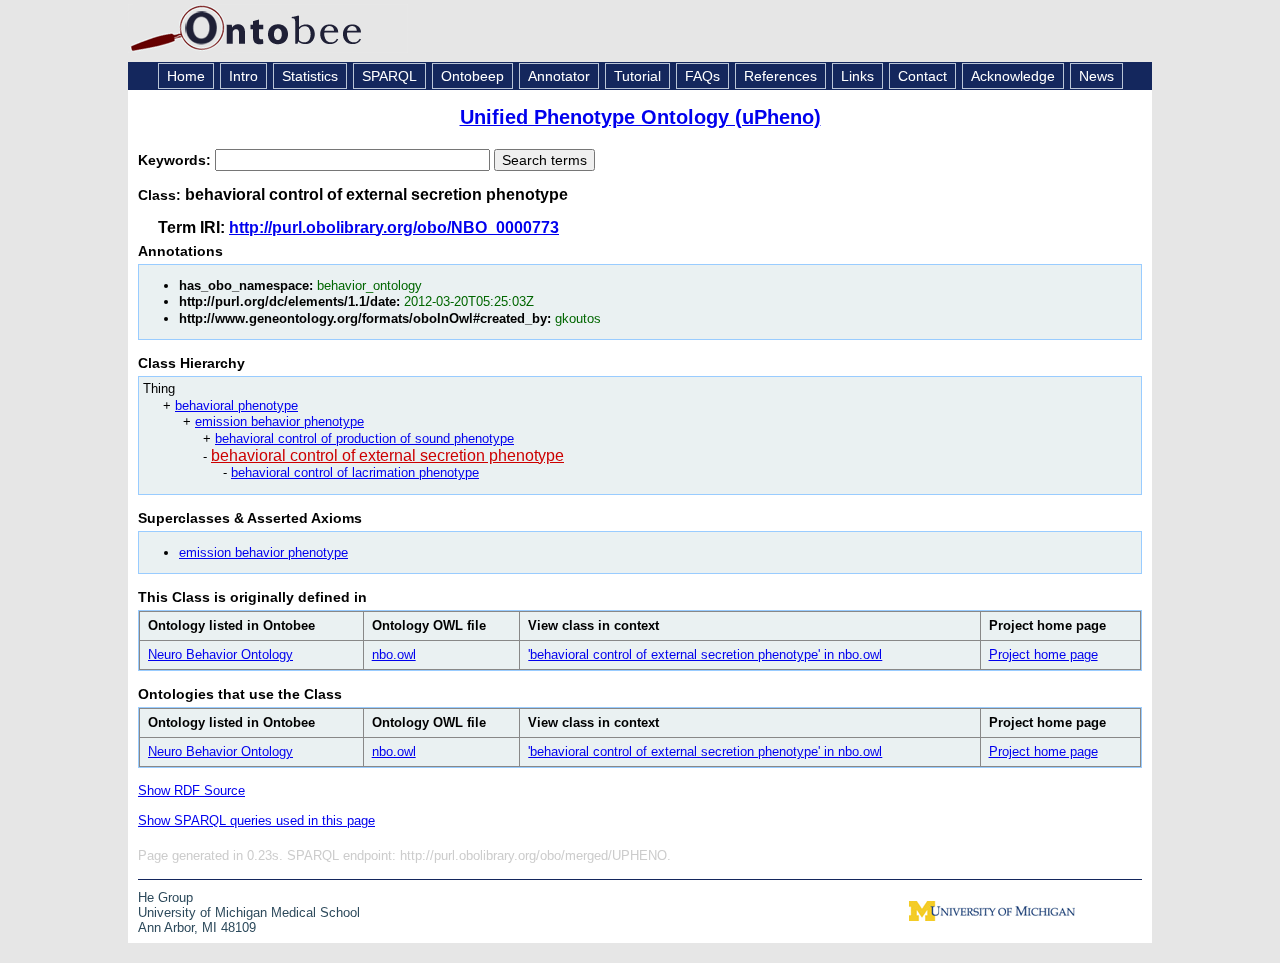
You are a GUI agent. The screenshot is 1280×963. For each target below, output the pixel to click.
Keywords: (176, 160)
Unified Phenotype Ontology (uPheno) (640, 117)
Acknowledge (1013, 76)
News (1096, 76)
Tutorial (637, 76)
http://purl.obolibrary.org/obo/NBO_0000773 (394, 227)
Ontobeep (472, 76)
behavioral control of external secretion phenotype (387, 455)
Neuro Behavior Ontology (220, 654)
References (780, 76)
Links (857, 76)
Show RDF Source (191, 790)
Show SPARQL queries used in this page (256, 820)
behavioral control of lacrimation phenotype (355, 472)
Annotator (559, 76)
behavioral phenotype (236, 405)
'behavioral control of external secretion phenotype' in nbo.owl (705, 654)
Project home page (1043, 654)
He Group (165, 897)
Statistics (310, 76)
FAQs (702, 76)
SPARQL (389, 76)
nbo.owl (394, 654)
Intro (243, 76)
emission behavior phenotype (279, 421)
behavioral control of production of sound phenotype (364, 438)
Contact (922, 76)
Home (186, 76)
